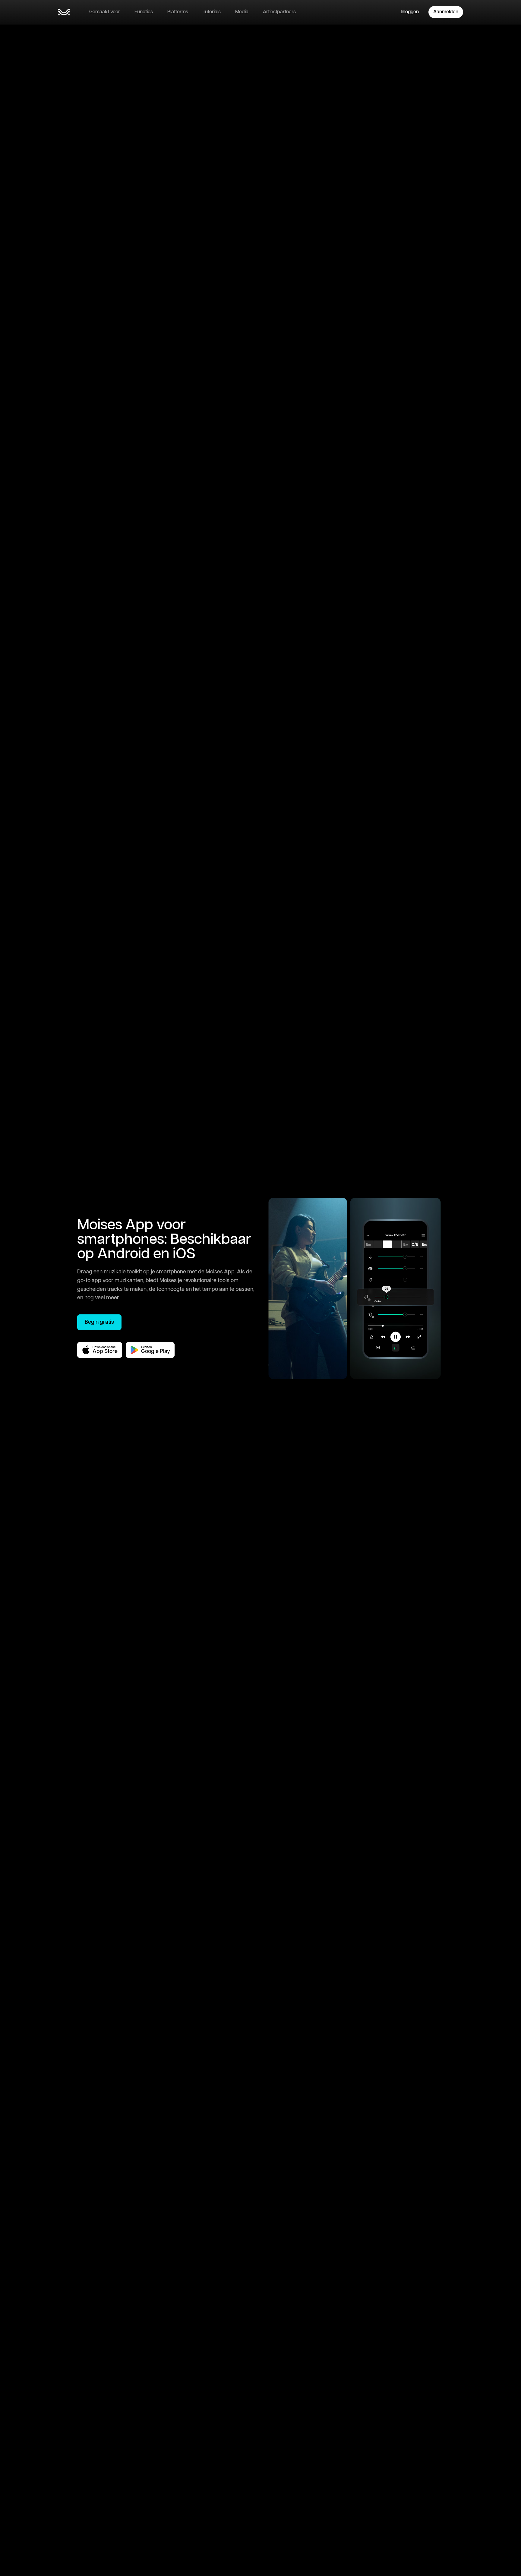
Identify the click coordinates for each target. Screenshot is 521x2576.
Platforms (178, 12)
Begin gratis (99, 1322)
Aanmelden (446, 12)
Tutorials (212, 12)
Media (242, 12)
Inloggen (410, 12)
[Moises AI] (64, 12)
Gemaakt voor (105, 12)
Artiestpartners (279, 12)
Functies (144, 12)
